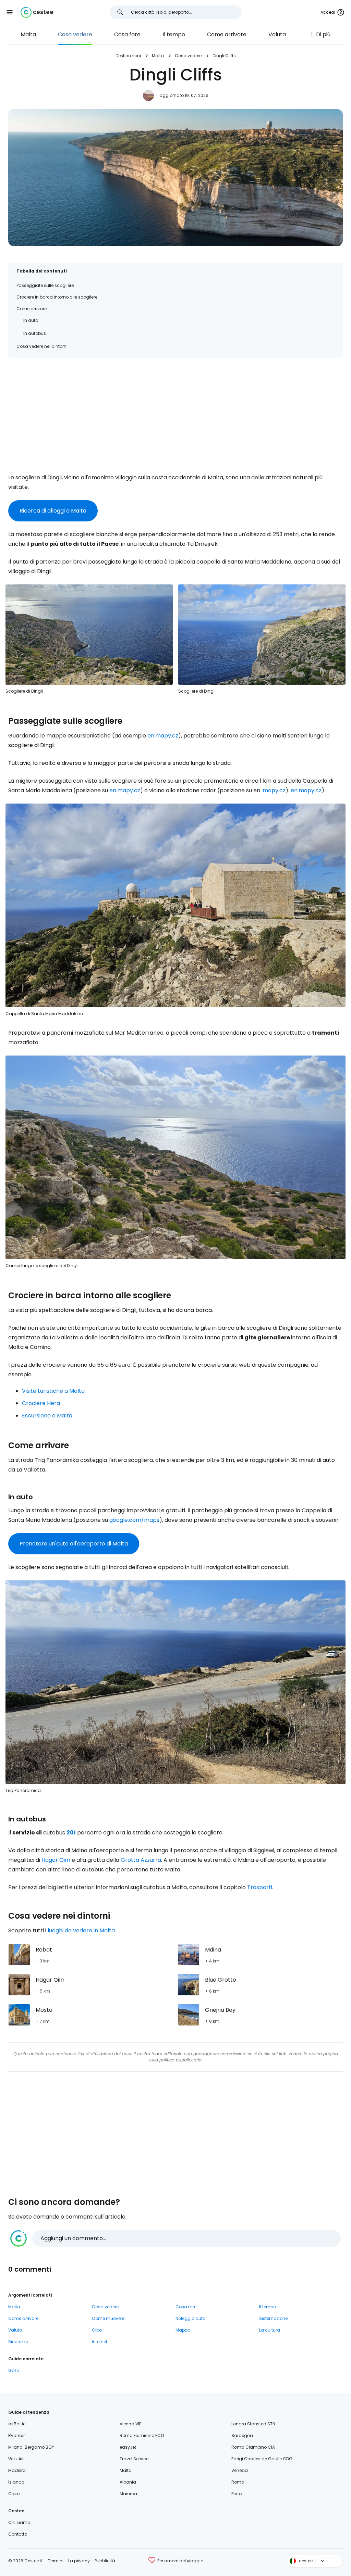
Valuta (277, 34)
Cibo (97, 2330)
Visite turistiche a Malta (53, 1391)
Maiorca (128, 2494)
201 (71, 1833)
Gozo (14, 2370)
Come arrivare (227, 34)
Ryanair (16, 2435)
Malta (28, 34)
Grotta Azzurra (141, 1860)
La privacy (79, 2561)
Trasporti (260, 1887)
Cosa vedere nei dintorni (42, 346)
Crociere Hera (41, 1403)
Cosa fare (127, 34)
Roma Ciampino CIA (253, 2447)
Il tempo (174, 34)
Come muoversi (109, 2318)
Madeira (17, 2470)
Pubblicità (105, 2561)
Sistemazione (273, 2318)
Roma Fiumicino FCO (142, 2435)
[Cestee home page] (37, 12)
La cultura (270, 2330)
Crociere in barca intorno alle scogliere (57, 297)
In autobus (35, 333)
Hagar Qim (56, 1860)
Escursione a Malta (47, 1416)
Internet (100, 2342)
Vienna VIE (130, 2424)
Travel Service (134, 2459)
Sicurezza (18, 2342)
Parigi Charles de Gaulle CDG (262, 2459)
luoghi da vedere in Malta (81, 1930)
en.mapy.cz (163, 736)
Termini (56, 2561)
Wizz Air (16, 2459)
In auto (31, 320)
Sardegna (242, 2435)
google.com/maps (134, 1520)
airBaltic (17, 2424)
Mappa (183, 2330)
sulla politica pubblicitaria (175, 2060)
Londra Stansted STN (253, 2424)
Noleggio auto (190, 2318)
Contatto (18, 2534)
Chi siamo (19, 2522)
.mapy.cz (274, 790)
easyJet (128, 2447)
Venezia (240, 2470)
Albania (128, 2482)
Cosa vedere (75, 34)
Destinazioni (128, 56)
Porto (237, 2494)
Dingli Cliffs (224, 56)
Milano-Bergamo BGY (31, 2447)
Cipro (14, 2494)
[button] (10, 12)
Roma (238, 2482)
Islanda (16, 2482)
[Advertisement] (175, 414)
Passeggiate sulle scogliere (45, 285)
